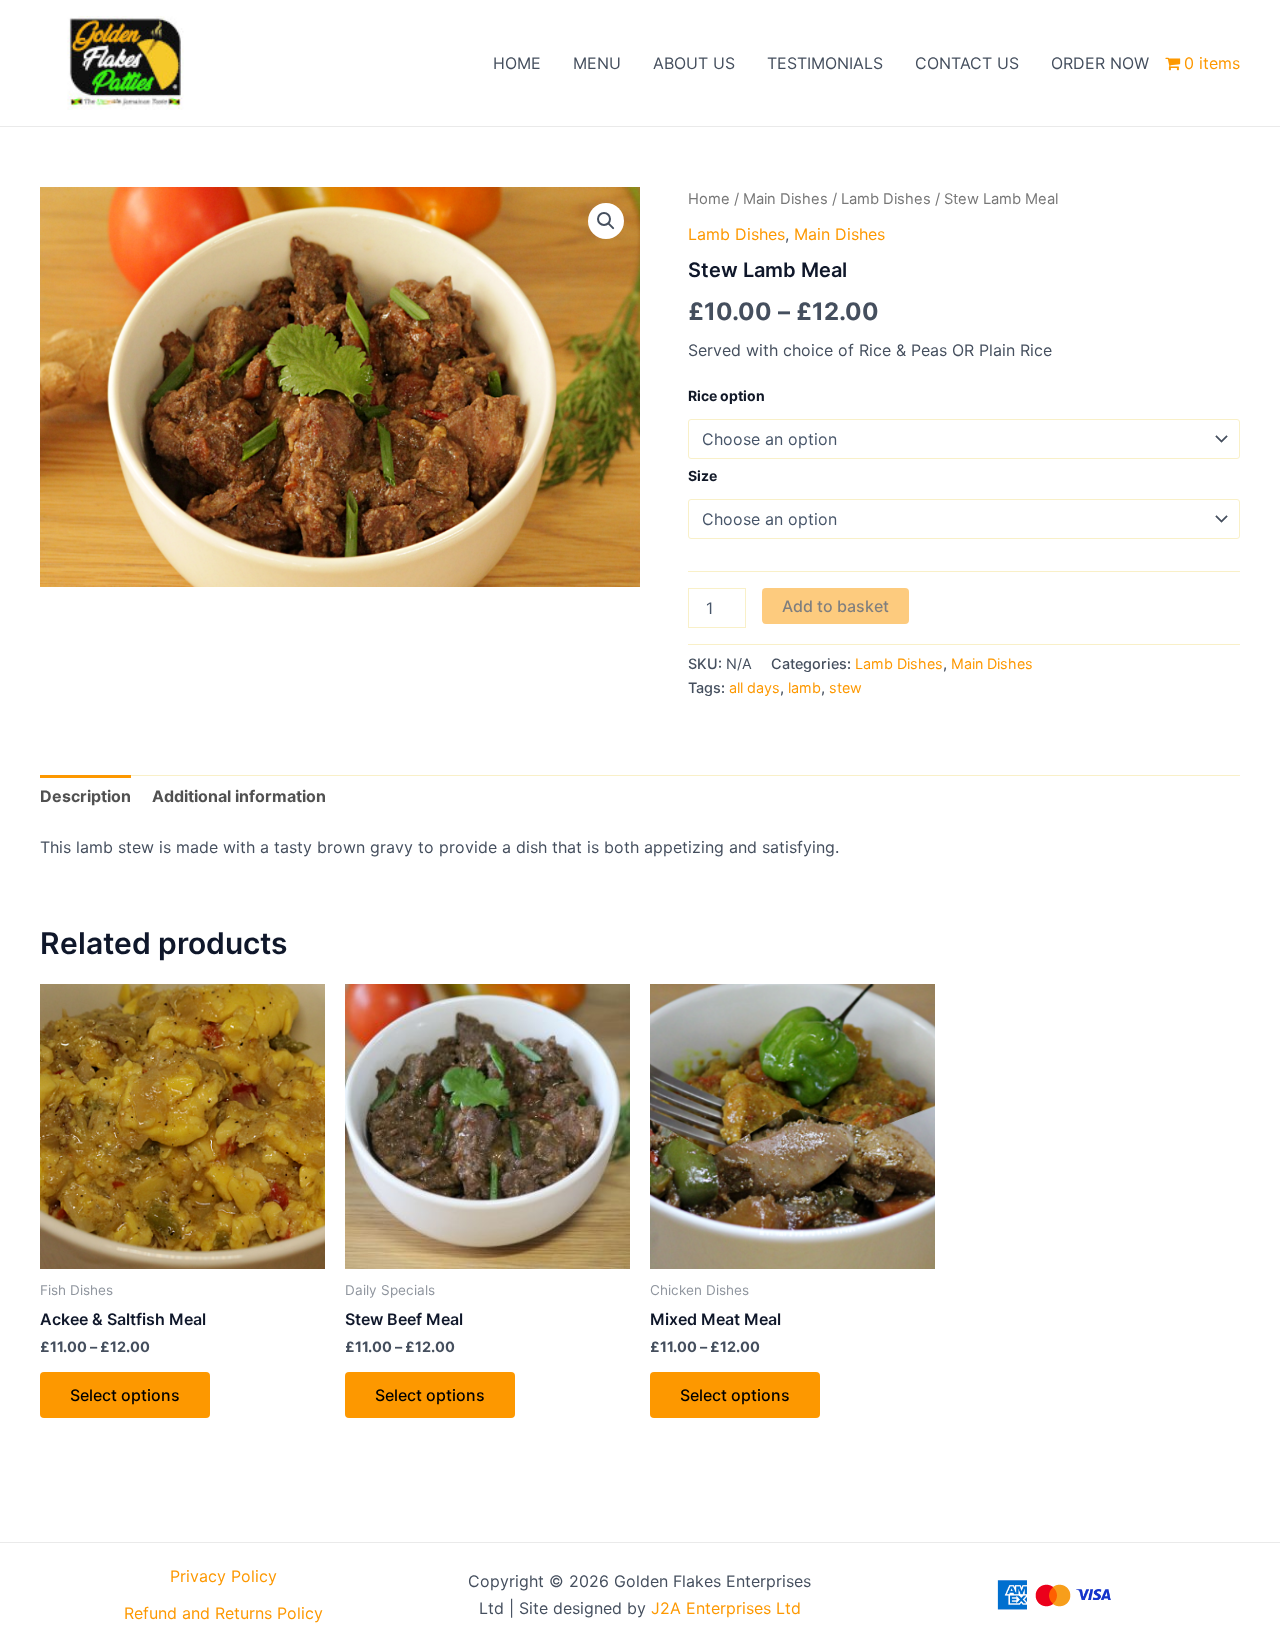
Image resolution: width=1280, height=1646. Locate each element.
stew (845, 687)
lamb (804, 687)
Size (702, 475)
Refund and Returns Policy (223, 1613)
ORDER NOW (1100, 63)
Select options (125, 1395)
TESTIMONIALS (825, 63)
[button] (606, 221)
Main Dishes (785, 199)
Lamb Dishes (886, 199)
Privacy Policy (223, 1576)
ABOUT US (694, 63)
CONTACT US (967, 63)
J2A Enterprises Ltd (726, 1608)
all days (754, 687)
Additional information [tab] (239, 796)
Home (709, 199)
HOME (517, 63)
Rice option (726, 395)
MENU (597, 63)
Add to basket (835, 606)
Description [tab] (85, 796)
